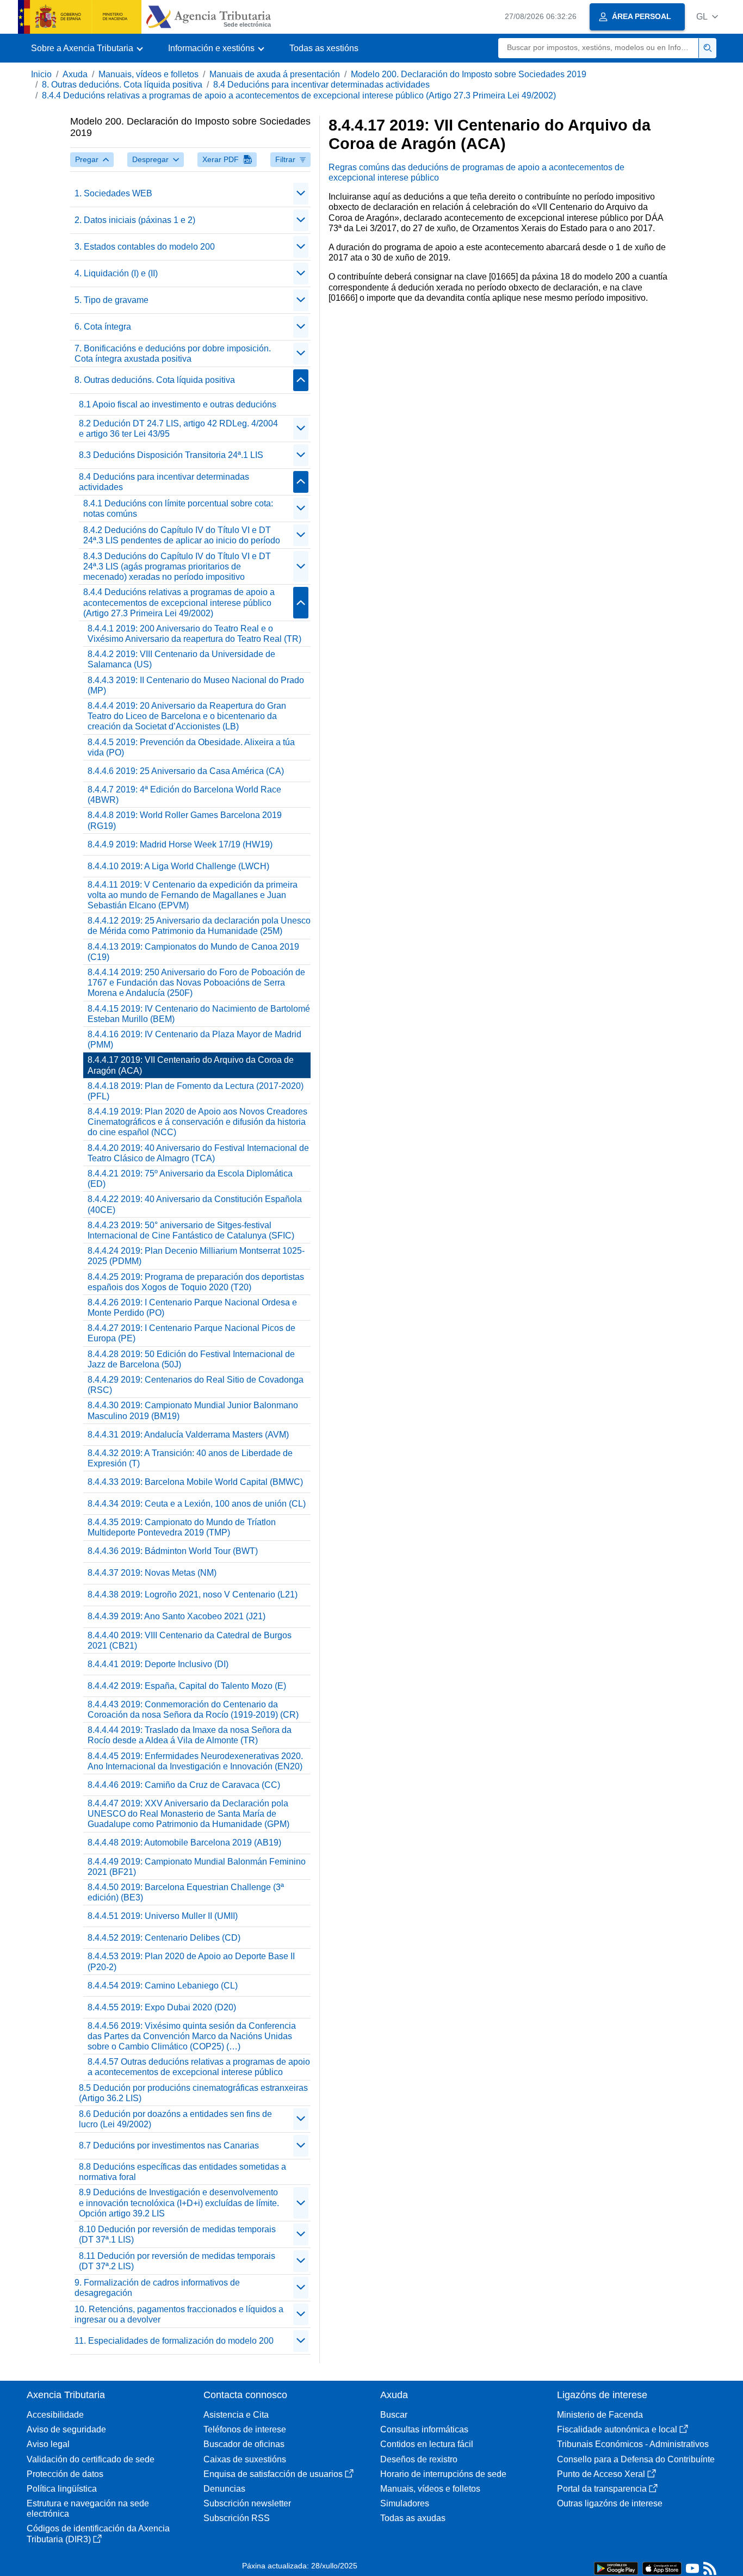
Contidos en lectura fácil (427, 2444)
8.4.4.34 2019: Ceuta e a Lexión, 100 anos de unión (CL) (197, 1504)
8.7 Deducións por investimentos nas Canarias (169, 2145)
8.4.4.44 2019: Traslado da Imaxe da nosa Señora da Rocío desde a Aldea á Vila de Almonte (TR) (190, 1735)
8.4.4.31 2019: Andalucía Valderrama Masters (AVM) (188, 1435)
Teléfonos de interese (245, 2429)
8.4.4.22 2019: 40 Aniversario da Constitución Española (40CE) (195, 1204)
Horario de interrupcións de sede (443, 2474)
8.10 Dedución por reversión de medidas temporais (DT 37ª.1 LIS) (177, 2234)
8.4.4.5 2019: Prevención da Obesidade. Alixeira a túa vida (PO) (191, 747)
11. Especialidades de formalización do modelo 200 (174, 2341)
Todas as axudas (413, 2518)
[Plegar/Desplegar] (301, 194)
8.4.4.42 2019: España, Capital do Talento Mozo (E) (187, 1686)
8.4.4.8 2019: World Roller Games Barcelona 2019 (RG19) (185, 820)
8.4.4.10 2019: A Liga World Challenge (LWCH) (178, 866)
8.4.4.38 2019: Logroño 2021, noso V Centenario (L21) (193, 1594)
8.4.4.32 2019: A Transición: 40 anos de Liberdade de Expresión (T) (190, 1458)
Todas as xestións (324, 48)
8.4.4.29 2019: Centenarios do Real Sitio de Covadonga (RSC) (196, 1385)
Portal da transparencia (602, 2489)
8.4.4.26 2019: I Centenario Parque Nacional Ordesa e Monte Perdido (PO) (192, 1308)
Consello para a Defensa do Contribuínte (636, 2459)
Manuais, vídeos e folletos (148, 74)
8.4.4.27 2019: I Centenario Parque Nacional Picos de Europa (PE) (191, 1333)
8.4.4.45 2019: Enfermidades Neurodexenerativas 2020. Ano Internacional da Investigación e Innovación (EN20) (195, 1761)
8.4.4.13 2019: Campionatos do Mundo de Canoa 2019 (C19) (193, 952)
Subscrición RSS (237, 2518)
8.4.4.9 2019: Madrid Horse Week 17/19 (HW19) (180, 844)
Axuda (75, 74)
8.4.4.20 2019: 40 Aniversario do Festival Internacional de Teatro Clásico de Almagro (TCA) (198, 1153)
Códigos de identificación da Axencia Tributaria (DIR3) (98, 2534)
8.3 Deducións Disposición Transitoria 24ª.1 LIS (171, 455)
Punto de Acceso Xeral (601, 2474)
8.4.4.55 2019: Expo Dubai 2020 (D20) (162, 2007)
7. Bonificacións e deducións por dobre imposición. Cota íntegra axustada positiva (173, 354)
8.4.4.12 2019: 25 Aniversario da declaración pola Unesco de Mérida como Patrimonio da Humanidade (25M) (199, 926)
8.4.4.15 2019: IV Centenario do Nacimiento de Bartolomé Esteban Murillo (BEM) (199, 1014)
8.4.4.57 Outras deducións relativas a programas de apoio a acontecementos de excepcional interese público (199, 2067)
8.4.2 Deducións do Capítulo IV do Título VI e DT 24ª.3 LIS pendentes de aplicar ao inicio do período (182, 535)
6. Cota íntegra (103, 327)
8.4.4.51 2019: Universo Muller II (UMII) (163, 1916)
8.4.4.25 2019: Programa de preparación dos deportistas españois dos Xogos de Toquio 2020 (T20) (196, 1282)
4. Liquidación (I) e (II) (116, 273)
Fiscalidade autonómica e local (617, 2429)
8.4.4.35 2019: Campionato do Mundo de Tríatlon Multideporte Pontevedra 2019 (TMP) (182, 1527)
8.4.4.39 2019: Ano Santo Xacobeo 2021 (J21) (177, 1616)
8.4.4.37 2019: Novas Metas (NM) (152, 1573)
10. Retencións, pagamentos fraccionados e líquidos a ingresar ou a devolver (179, 2314)
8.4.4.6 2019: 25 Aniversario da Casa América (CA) (186, 771)
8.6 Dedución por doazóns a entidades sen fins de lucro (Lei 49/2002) (175, 2119)
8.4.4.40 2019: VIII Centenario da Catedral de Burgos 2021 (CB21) (190, 1640)
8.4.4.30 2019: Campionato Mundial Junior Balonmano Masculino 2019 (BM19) (193, 1410)
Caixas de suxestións (245, 2459)
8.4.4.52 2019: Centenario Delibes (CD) (164, 1938)
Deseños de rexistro (419, 2459)
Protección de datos (65, 2474)
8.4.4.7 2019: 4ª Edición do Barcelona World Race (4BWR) (184, 795)
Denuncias (224, 2489)
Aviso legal (48, 2444)
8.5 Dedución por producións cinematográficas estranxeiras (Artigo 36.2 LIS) (193, 2093)
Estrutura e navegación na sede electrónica (88, 2509)
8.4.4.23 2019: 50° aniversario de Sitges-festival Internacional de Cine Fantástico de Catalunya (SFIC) (191, 1230)
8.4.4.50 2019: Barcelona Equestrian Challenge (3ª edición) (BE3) (186, 1892)
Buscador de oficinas (244, 2444)
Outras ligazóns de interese (610, 2503)
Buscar (394, 2415)
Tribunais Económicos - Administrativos (633, 2444)
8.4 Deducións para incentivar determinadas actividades (321, 85)
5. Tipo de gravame (112, 300)
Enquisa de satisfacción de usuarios (273, 2474)
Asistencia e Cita (236, 2415)
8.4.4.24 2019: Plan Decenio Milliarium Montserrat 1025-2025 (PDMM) (196, 1256)
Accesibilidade (55, 2415)
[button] (707, 17)
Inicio (41, 74)
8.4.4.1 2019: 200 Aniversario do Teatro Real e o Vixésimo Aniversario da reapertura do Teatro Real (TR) (194, 634)
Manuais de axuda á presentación (275, 74)
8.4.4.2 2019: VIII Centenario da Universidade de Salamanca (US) (181, 659)
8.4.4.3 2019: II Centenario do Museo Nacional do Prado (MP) (196, 685)
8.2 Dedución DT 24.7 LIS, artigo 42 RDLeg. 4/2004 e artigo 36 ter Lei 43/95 (178, 429)
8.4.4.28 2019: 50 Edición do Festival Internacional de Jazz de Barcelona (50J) (191, 1359)
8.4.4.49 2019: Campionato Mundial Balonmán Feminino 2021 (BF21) (197, 1867)
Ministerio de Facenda (600, 2415)
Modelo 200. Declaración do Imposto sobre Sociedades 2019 (469, 74)
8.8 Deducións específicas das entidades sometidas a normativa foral (182, 2172)
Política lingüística (62, 2489)
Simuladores (405, 2503)
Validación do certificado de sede (91, 2459)
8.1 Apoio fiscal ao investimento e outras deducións (178, 404)
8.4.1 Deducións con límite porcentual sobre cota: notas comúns (178, 509)
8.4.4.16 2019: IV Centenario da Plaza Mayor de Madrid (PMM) (194, 1039)
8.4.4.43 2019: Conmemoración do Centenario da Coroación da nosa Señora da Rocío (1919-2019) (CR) (193, 1710)
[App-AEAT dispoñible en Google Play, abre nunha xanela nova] (616, 2568)
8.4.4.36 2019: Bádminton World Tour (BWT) (173, 1551)
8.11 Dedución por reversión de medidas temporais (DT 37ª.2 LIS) (177, 2261)
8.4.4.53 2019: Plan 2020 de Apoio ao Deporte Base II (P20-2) (191, 1961)
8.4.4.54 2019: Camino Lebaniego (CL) (163, 1986)
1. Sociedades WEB (113, 193)
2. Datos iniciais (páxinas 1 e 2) (135, 220)
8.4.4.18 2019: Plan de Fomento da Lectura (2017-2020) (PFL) (196, 1091)
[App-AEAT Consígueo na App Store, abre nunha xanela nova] (662, 2568)
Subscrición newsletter (247, 2503)
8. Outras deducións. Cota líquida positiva (122, 85)
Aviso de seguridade (66, 2429)
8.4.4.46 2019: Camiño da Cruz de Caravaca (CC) (184, 1785)
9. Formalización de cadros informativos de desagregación (157, 2288)
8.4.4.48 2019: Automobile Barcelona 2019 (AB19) (184, 1843)
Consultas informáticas (424, 2429)
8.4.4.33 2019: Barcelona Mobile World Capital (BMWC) (195, 1482)
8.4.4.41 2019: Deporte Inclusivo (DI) (158, 1664)
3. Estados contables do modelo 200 (145, 247)
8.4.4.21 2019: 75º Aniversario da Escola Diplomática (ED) (190, 1179)
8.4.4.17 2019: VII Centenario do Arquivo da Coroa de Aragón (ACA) (191, 1065)
